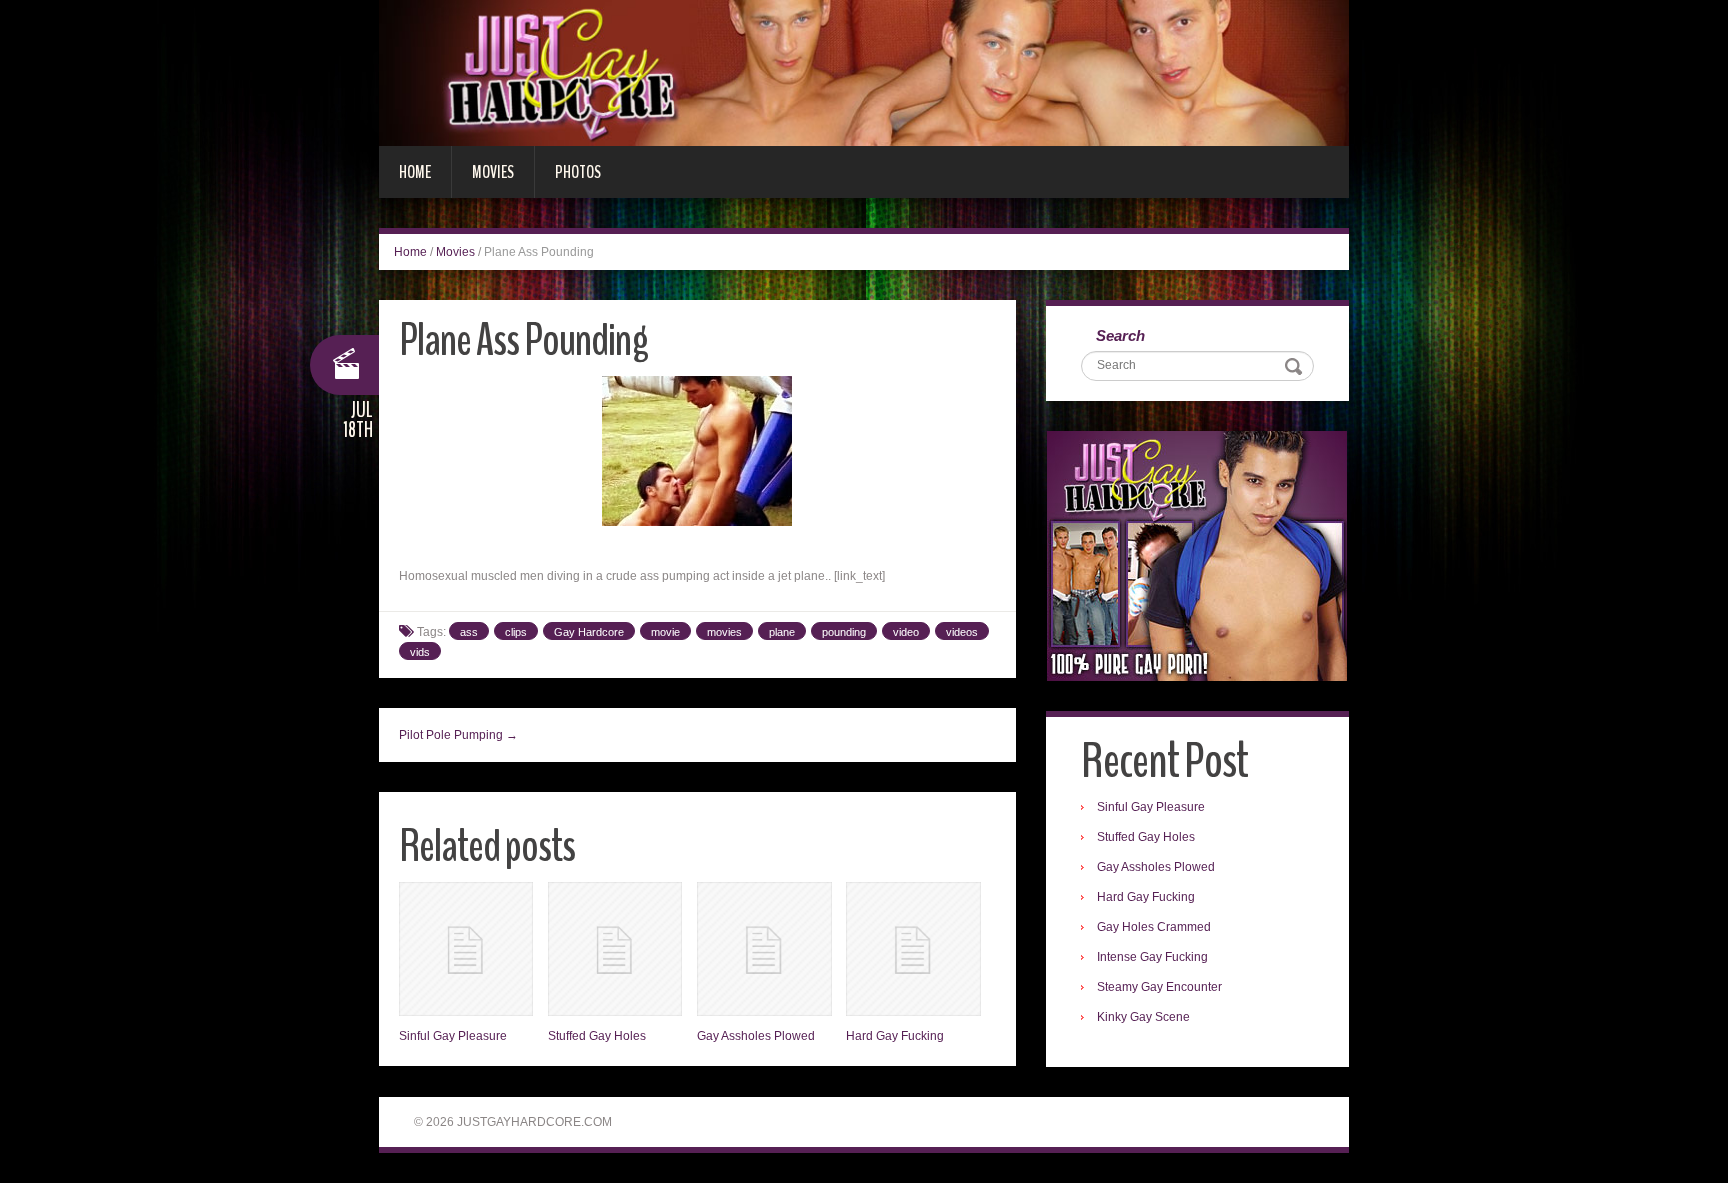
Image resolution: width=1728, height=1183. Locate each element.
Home (415, 172)
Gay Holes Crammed (1154, 927)
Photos (578, 172)
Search (1120, 335)
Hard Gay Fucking (895, 1036)
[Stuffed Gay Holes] (615, 949)
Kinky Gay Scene (1143, 1017)
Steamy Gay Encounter (1159, 987)
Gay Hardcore (589, 632)
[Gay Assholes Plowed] (764, 949)
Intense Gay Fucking (1152, 957)
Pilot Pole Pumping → (458, 735)
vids (420, 652)
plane (782, 632)
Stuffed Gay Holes (597, 1036)
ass (469, 632)
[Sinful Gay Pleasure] (466, 949)
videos (962, 632)
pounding (844, 632)
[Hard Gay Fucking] (913, 949)
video (906, 632)
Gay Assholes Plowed (756, 1036)
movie (665, 632)
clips (516, 632)
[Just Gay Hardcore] (864, 72)
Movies (493, 172)
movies (724, 632)
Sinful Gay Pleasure (453, 1036)
